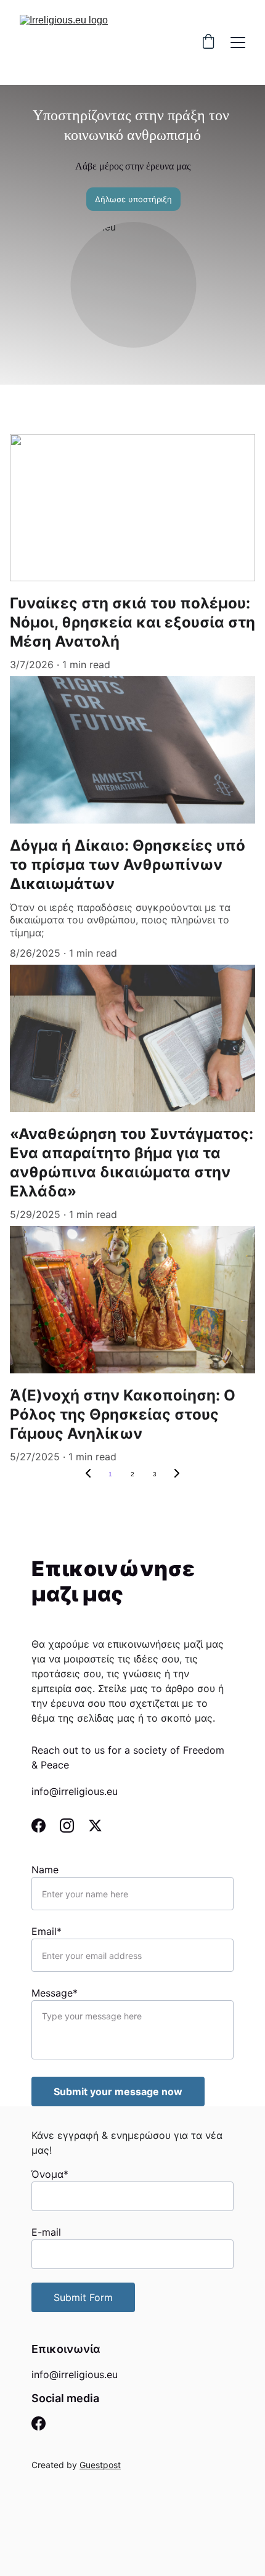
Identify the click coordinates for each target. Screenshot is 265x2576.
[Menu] (238, 43)
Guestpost (100, 2465)
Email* (47, 1931)
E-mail (46, 2232)
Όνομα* (50, 2174)
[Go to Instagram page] (73, 1826)
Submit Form (83, 2297)
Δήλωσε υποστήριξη (133, 199)
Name (45, 1870)
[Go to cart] (208, 43)
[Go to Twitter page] (95, 1826)
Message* (55, 1993)
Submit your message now (118, 2091)
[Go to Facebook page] (45, 1826)
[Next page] (177, 1474)
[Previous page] (88, 1474)
